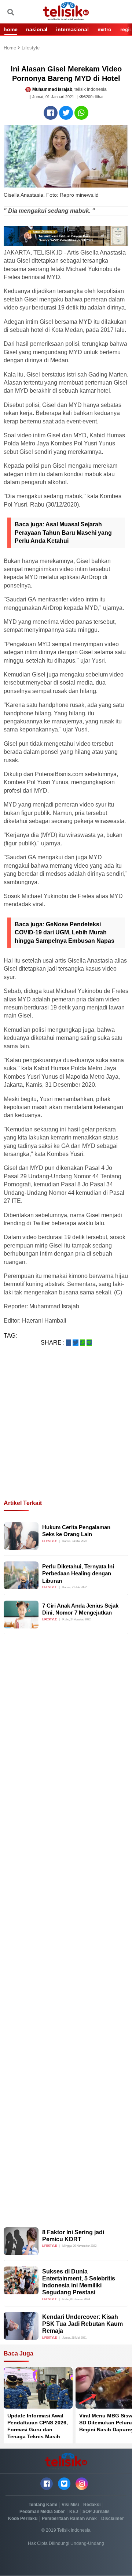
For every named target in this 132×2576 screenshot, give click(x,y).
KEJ (74, 2512)
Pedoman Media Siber (42, 2512)
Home (11, 48)
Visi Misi (70, 2505)
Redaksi (92, 2505)
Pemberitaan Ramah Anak (69, 2518)
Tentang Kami (43, 2505)
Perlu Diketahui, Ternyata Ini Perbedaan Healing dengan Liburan (78, 1574)
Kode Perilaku (23, 2518)
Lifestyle (31, 48)
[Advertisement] (66, 1432)
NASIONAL (37, 29)
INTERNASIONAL (72, 29)
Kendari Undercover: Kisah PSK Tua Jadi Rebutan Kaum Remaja (82, 2324)
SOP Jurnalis (96, 2512)
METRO (104, 29)
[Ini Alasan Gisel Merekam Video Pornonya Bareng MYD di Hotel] (51, 113)
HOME (10, 29)
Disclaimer (113, 2518)
